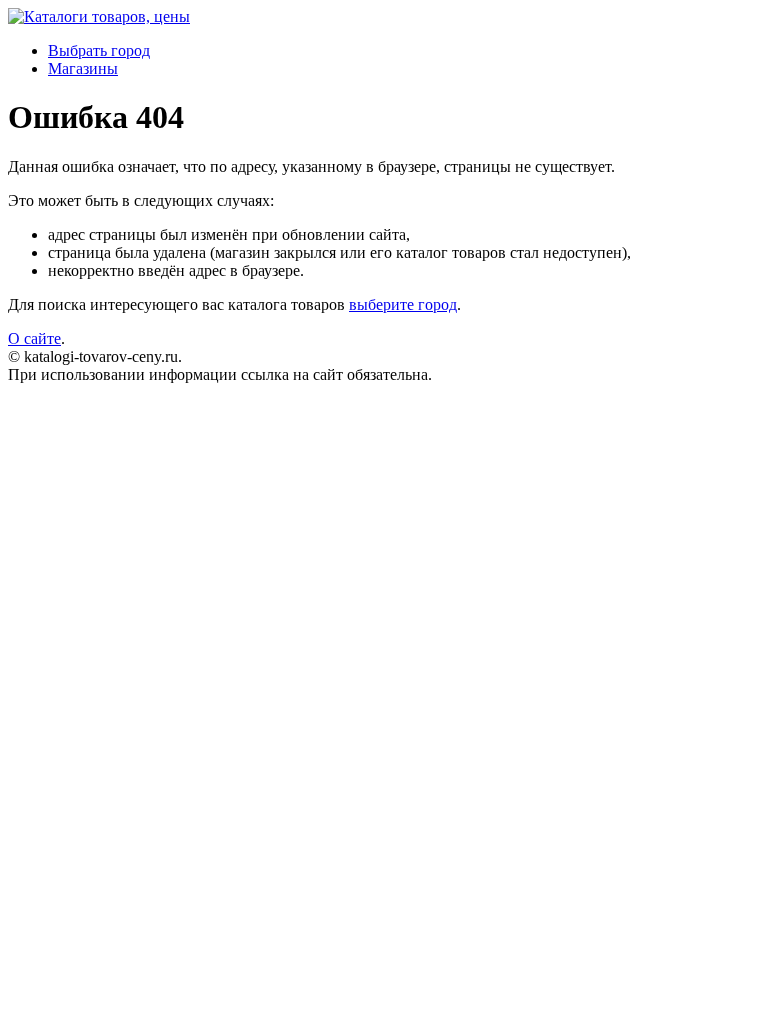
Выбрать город (99, 50)
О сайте (34, 338)
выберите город (403, 304)
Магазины (83, 68)
